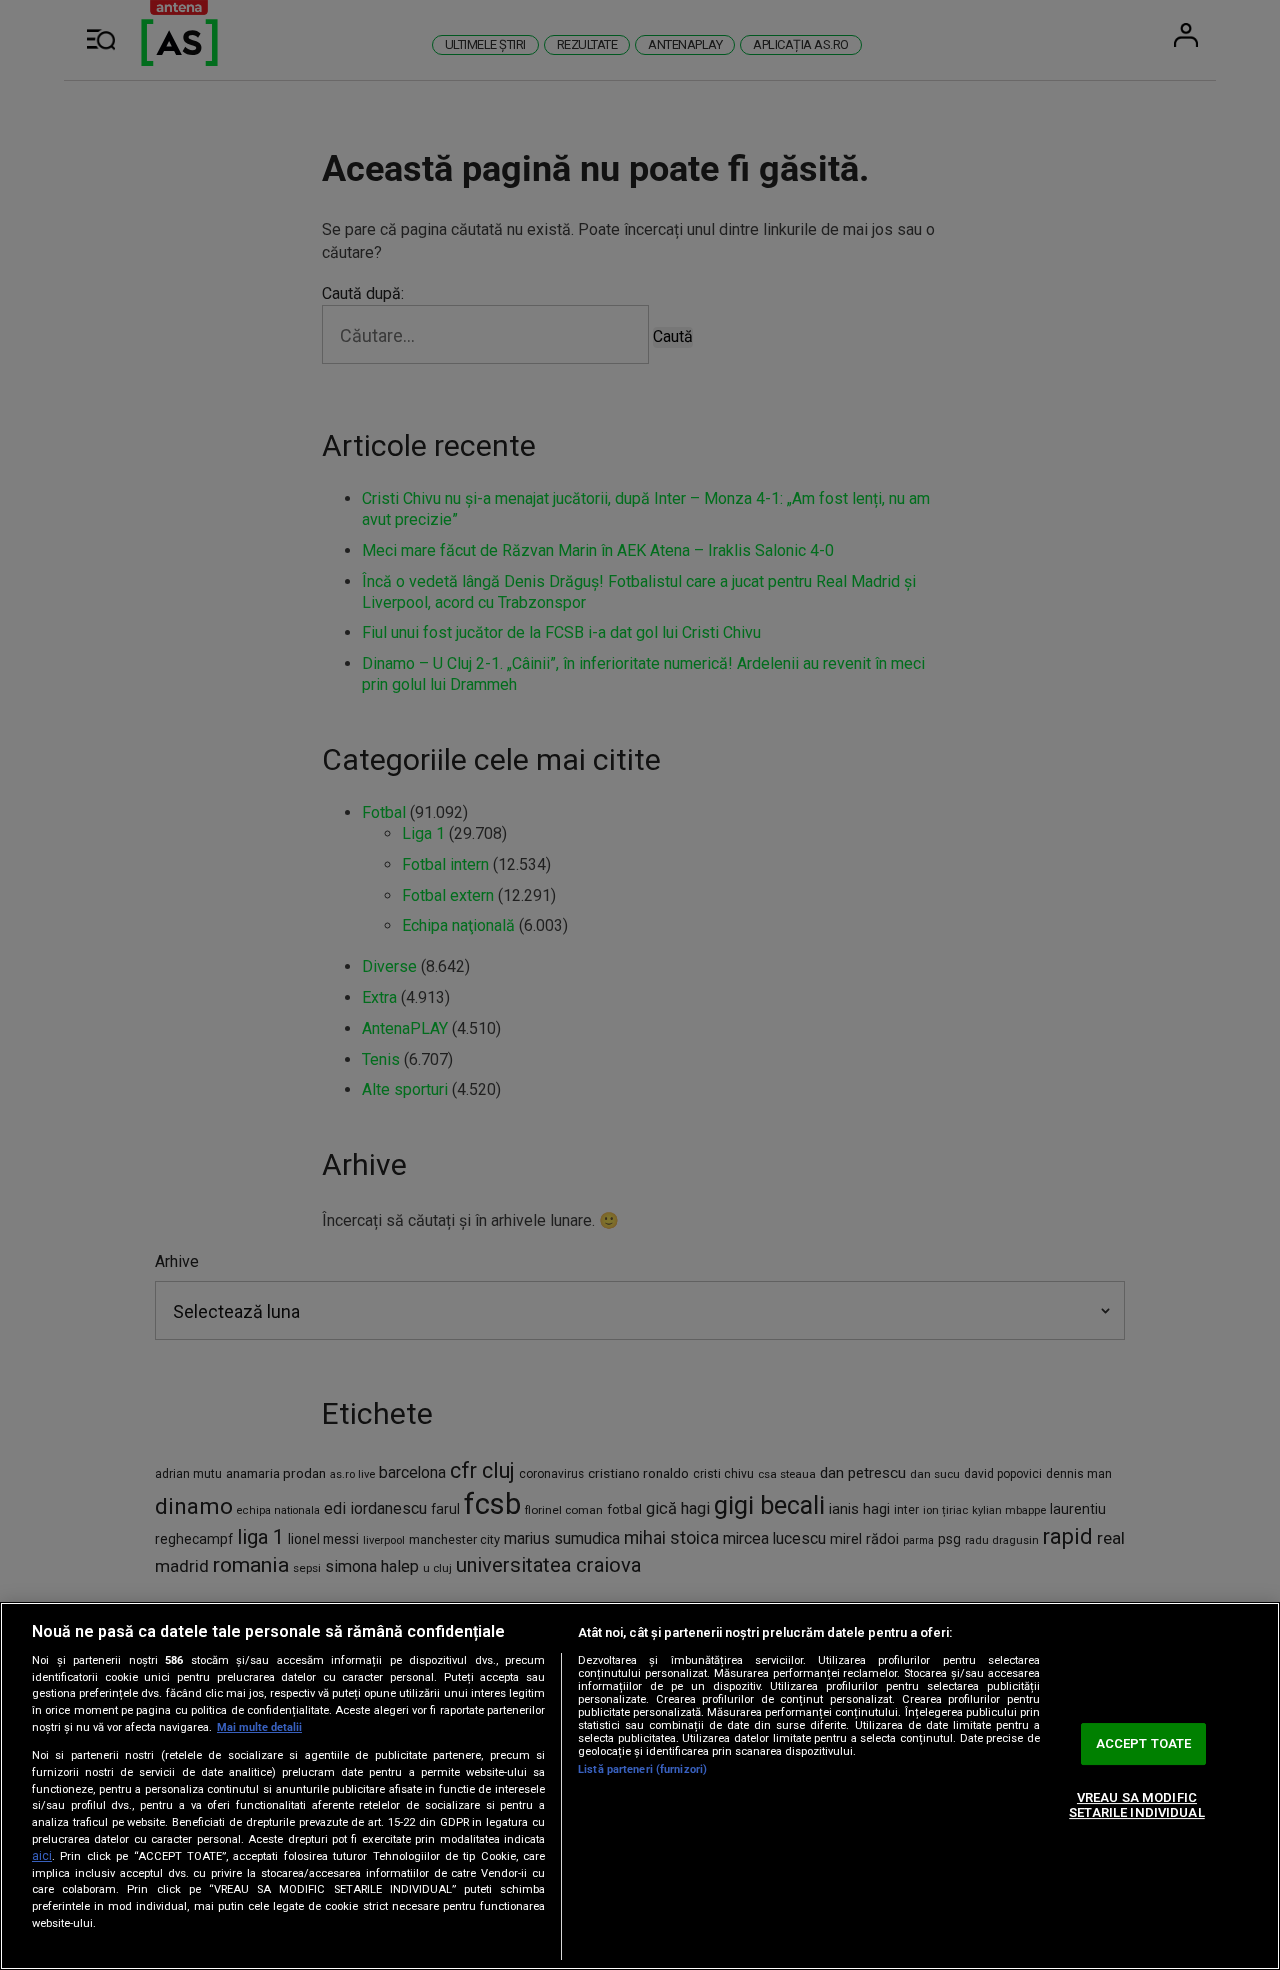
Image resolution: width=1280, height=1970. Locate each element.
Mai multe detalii (259, 1727)
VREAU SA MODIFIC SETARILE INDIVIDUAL (1136, 1805)
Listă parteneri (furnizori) (642, 1769)
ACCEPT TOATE (1144, 1743)
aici (42, 1856)
